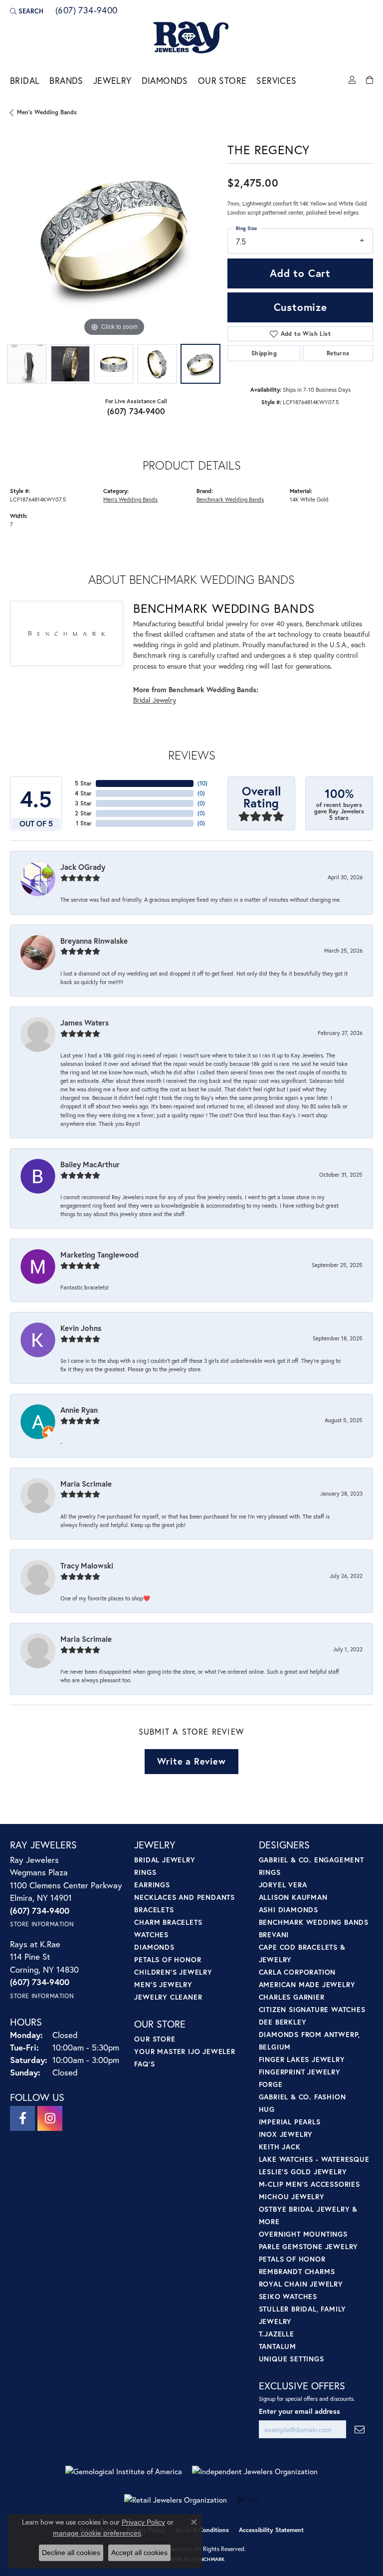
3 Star (83, 803)
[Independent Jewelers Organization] (255, 2471)
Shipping (264, 353)
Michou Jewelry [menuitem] (292, 2196)
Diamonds (165, 81)
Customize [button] (300, 307)
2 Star (83, 813)
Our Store (222, 81)
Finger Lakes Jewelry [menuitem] (302, 2059)
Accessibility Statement (271, 2530)
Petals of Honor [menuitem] (168, 1959)
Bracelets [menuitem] (154, 1910)
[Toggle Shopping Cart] (370, 80)
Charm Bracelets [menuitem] (168, 1922)
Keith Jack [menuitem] (280, 2147)
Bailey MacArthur (90, 1164)
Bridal (25, 81)
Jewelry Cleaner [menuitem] (168, 1997)
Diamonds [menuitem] (154, 1947)
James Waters (85, 1023)
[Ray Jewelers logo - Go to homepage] (191, 38)
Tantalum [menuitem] (278, 2346)
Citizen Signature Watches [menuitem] (312, 2009)
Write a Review (191, 1761)
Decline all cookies (71, 2553)
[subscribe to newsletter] (360, 2430)
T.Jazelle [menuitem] (277, 2334)
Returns (338, 353)
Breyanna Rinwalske (94, 941)
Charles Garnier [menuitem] (292, 1997)
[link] (86, 11)
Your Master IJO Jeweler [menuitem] (185, 2051)
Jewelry (112, 81)
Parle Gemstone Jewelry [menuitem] (309, 2246)
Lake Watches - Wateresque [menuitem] (314, 2159)
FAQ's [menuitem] (144, 2064)
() (202, 783)
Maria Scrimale (86, 1484)
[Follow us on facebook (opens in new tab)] (22, 2118)
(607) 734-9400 (136, 411)
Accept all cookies (139, 2553)
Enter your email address (299, 2411)
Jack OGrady (83, 867)
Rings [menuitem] (145, 1872)
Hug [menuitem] (267, 2109)
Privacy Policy (143, 2522)
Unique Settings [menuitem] (291, 2359)
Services (276, 81)
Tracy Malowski (87, 1565)
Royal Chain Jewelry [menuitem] (301, 2284)
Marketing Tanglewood (99, 1255)
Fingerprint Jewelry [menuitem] (300, 2072)
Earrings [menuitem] (152, 1885)
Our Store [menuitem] (155, 2039)
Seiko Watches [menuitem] (288, 2296)
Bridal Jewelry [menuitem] (165, 1860)
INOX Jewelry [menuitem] (286, 2134)
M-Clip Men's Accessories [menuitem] (309, 2184)
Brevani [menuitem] (274, 1934)
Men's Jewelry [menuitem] (163, 1984)
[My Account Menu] (352, 80)
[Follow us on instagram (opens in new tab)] (50, 2118)
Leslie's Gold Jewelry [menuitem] (303, 2172)
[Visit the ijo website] (248, 2500)
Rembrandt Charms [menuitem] (297, 2271)
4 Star (83, 793)
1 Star (84, 823)
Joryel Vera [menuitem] (283, 1885)
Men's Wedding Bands (47, 112)
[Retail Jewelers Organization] (176, 2500)
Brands (66, 81)
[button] (27, 11)
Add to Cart (300, 273)
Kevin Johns (81, 1328)
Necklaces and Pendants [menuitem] (185, 1897)
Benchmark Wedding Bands (230, 499)
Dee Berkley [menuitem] (283, 2022)
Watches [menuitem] (151, 1934)
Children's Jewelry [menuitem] (173, 1972)
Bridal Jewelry (155, 700)
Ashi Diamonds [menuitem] (288, 1910)
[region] (114, 235)
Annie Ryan (79, 1410)
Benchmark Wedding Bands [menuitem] (314, 1922)
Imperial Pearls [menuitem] (290, 2122)
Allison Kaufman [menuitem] (293, 1897)
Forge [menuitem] (271, 2084)
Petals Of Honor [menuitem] (292, 2259)
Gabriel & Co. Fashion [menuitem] (302, 2097)
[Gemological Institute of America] (124, 2471)
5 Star (83, 783)
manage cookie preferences (97, 2533)
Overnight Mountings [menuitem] (303, 2234)
